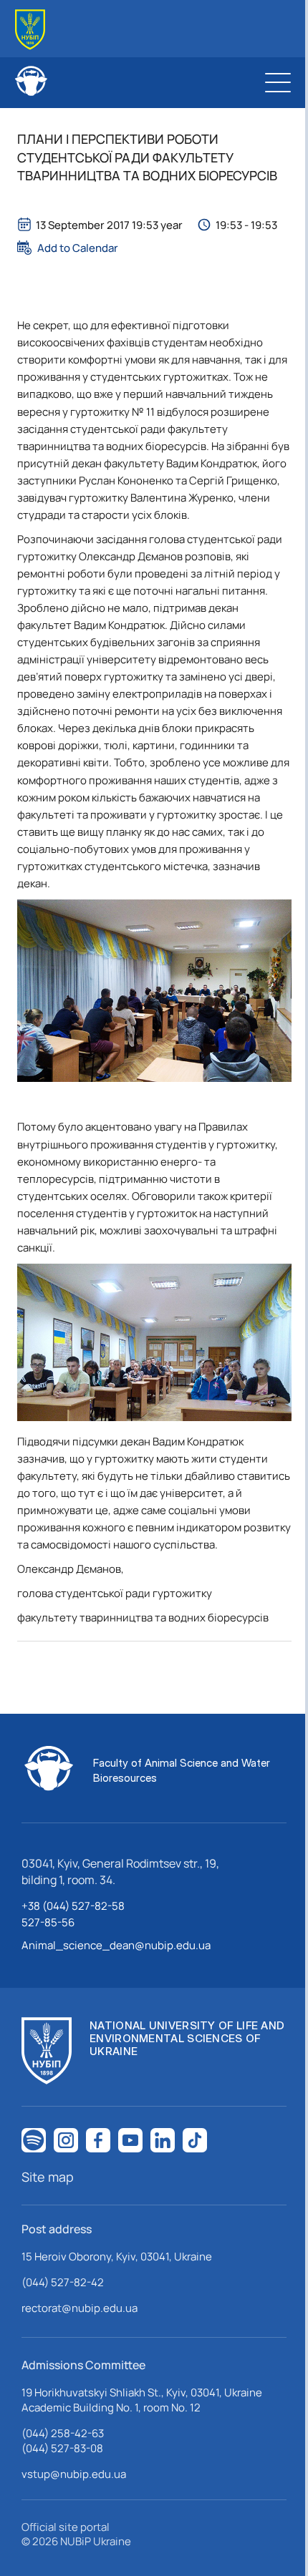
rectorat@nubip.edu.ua (80, 2308)
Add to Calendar (78, 248)
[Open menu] (278, 82)
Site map (48, 2177)
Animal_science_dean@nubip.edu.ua (116, 1945)
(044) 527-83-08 (62, 2448)
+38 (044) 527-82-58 (73, 1906)
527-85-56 (48, 1922)
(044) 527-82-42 (63, 2282)
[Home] (30, 30)
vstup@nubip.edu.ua (74, 2474)
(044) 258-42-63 (63, 2433)
